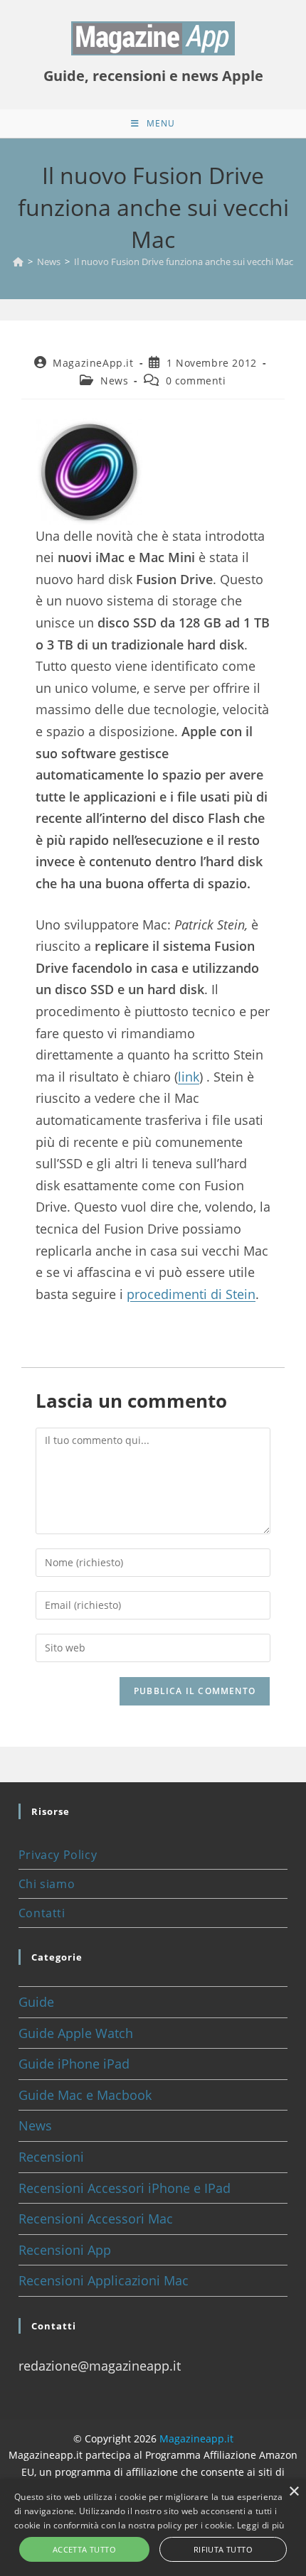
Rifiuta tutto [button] (223, 2549)
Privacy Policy (58, 1855)
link (189, 1077)
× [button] (294, 2492)
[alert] (153, 2528)
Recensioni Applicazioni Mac (104, 2280)
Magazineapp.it (196, 2438)
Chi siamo (47, 1884)
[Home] (18, 262)
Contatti (42, 1913)
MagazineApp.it (93, 363)
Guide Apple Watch (76, 2033)
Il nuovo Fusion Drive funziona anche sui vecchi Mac (184, 262)
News (114, 381)
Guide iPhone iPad (74, 2064)
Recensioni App (65, 2250)
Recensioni (51, 2157)
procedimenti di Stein (191, 1294)
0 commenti (196, 381)
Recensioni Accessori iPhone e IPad (125, 2188)
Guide (36, 2002)
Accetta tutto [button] (84, 2549)
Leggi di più (261, 2525)
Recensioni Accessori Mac (96, 2219)
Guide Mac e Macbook (85, 2095)
